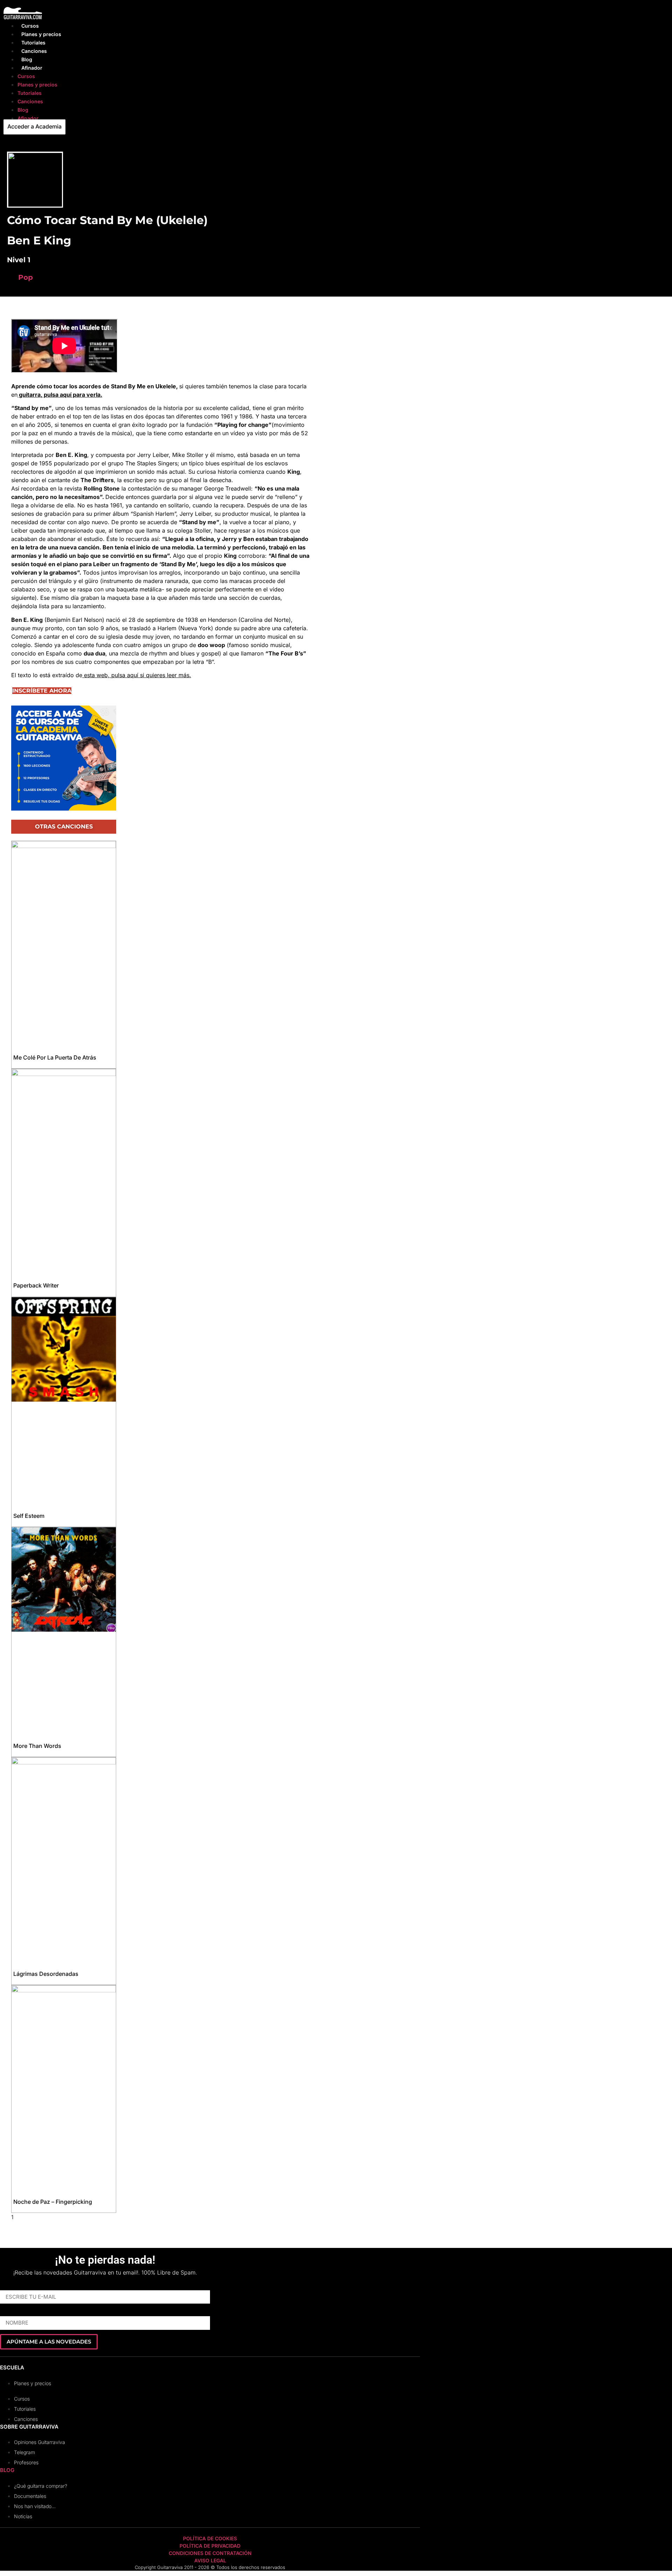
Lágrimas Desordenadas (46, 1974)
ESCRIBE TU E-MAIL (25, 2287)
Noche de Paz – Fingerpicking (53, 2202)
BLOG (7, 2470)
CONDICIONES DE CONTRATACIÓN (210, 2553)
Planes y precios (41, 34)
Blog (27, 59)
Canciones (34, 51)
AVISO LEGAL (210, 2560)
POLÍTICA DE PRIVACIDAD (210, 2546)
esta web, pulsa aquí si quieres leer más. (137, 675)
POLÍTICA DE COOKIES (210, 2538)
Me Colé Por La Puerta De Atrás (55, 1057)
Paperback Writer (36, 1285)
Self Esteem (29, 1516)
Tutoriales (33, 43)
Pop (26, 277)
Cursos (30, 26)
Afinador (32, 68)
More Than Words (37, 1746)
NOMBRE (12, 2313)
